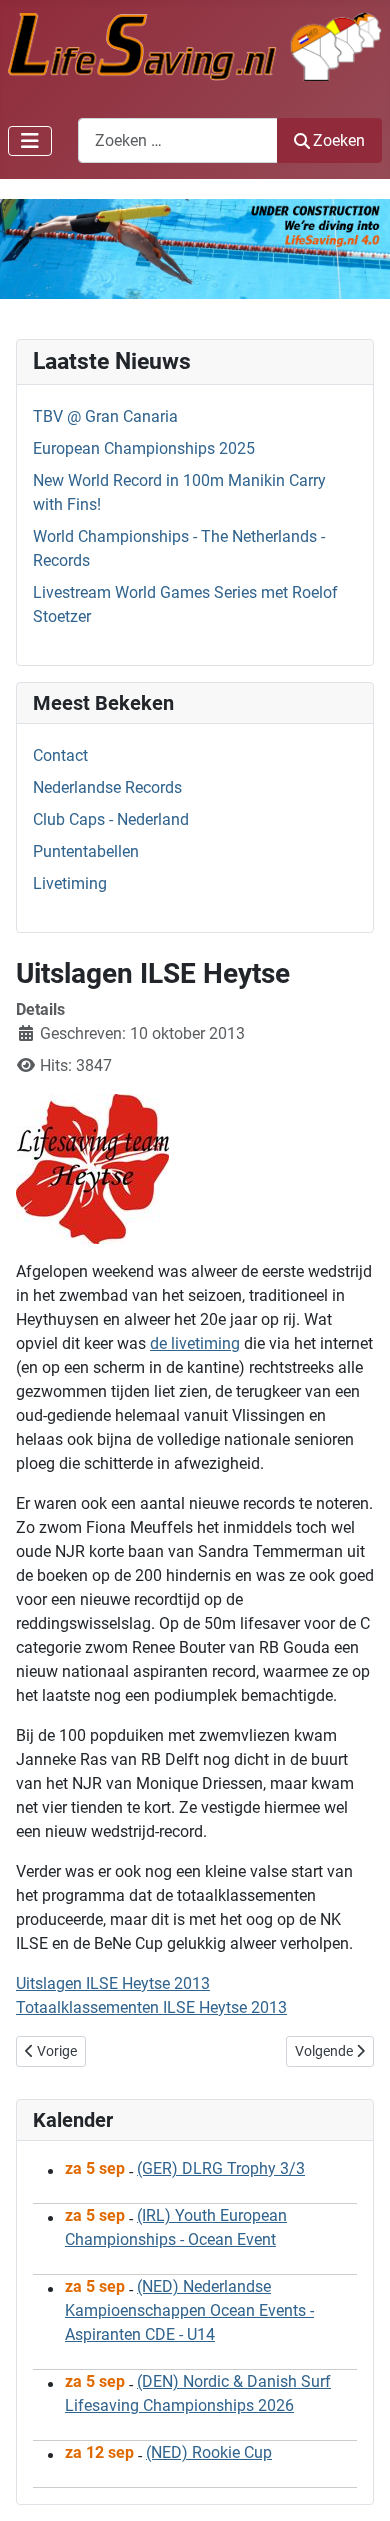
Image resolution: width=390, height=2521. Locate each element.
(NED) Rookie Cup (209, 2452)
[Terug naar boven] (355, 2484)
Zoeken (339, 140)
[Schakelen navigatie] (30, 141)
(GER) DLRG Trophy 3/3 (221, 2168)
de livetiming (195, 1343)
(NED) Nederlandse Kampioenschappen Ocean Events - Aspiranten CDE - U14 (189, 2310)
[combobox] (178, 140)
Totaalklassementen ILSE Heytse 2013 (151, 2007)
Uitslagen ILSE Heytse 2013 (113, 1983)
